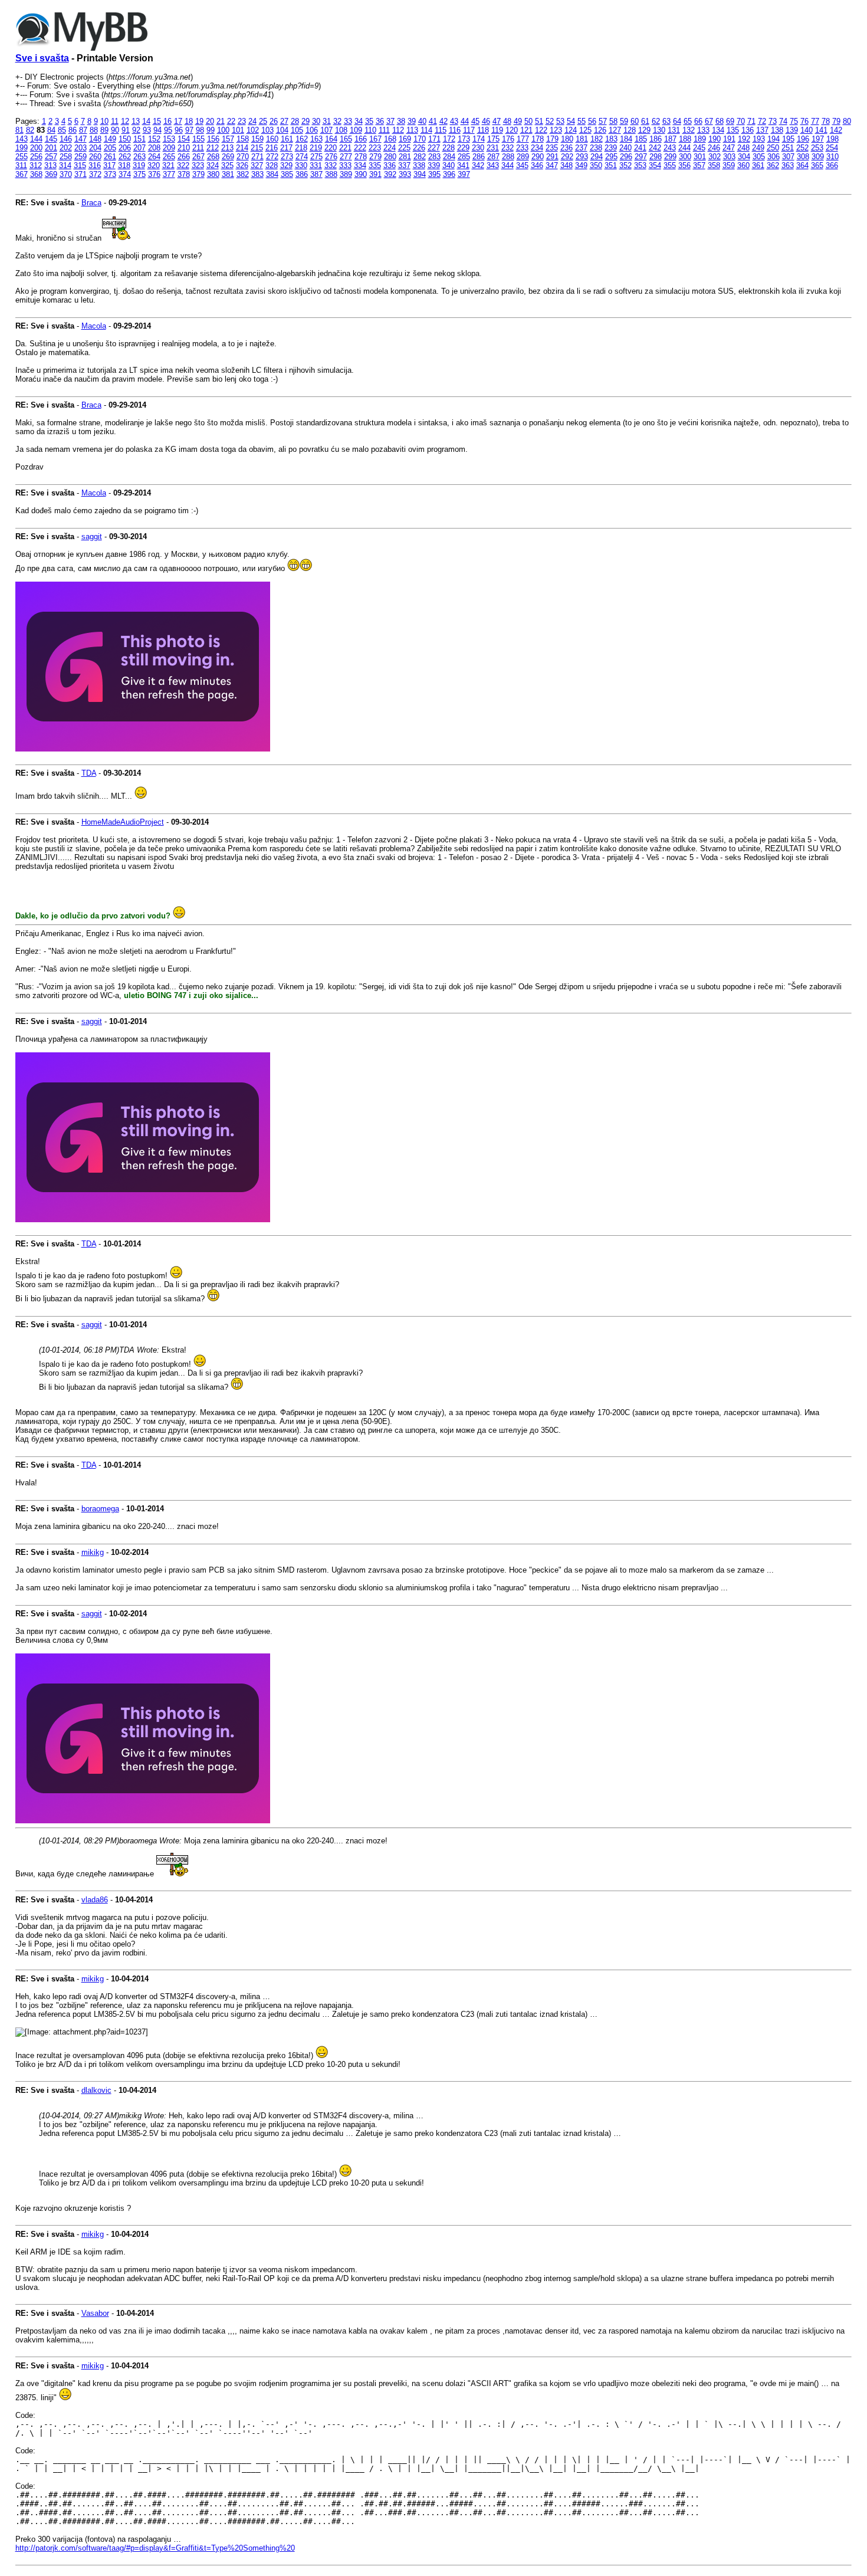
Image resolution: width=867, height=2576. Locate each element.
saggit (92, 536)
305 (759, 157)
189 (700, 139)
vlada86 (95, 1900)
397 (464, 174)
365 (817, 165)
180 (567, 139)
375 (139, 174)
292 (567, 157)
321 (168, 165)
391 (375, 174)
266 (184, 157)
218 (301, 148)
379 (198, 174)
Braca (91, 203)
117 (469, 130)
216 (272, 148)
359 (729, 165)
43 (454, 121)
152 (154, 139)
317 (109, 165)
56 (592, 121)
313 (50, 165)
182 (597, 139)
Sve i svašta (42, 58)
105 (297, 130)
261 (110, 157)
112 (398, 130)
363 (788, 165)
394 (420, 174)
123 (556, 130)
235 (552, 148)
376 (154, 174)
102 (253, 130)
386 (302, 174)
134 (718, 130)
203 (81, 148)
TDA (89, 773)
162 (302, 139)
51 (539, 121)
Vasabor (95, 2313)
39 (412, 121)
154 (184, 139)
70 (741, 121)
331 (316, 165)
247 (729, 148)
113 (412, 130)
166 (361, 139)
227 (434, 148)
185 (641, 139)
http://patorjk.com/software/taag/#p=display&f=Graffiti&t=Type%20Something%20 (155, 2548)
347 (552, 165)
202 (66, 148)
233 (522, 148)
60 (635, 121)
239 (611, 148)
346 (537, 165)
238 (596, 148)
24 (252, 121)
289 (523, 157)
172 (449, 139)
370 (66, 174)
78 (826, 121)
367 (22, 174)
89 (104, 130)
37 (390, 121)
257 (51, 157)
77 (815, 121)
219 (316, 148)
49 (518, 121)
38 (401, 121)
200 (36, 148)
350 (596, 165)
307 (788, 157)
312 (36, 165)
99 (211, 130)
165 (346, 139)
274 (302, 157)
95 (168, 130)
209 (169, 148)
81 (19, 130)
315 (80, 165)
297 (641, 157)
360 (743, 165)
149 (110, 139)
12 (125, 121)
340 (449, 165)
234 (537, 148)
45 (475, 121)
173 (464, 139)
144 (36, 139)
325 (227, 165)
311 (21, 165)
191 (729, 139)
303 (729, 157)
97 (189, 130)
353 (640, 165)
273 (287, 157)
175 (493, 139)
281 (405, 157)
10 (104, 121)
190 (715, 139)
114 (426, 130)
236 (566, 148)
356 (684, 165)
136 (748, 130)
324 (213, 165)
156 (213, 139)
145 (51, 139)
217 (286, 148)
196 (803, 139)
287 (493, 157)
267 (198, 157)
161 (287, 139)
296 (626, 157)
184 (626, 139)
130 (659, 130)
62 (656, 121)
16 (168, 121)
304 (744, 157)
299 (670, 157)
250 (773, 148)
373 (110, 174)
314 (65, 165)
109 (356, 130)
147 (81, 139)
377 (169, 174)
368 (36, 174)
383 (257, 174)
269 (228, 157)
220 (331, 148)
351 (611, 165)
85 (62, 130)
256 (36, 157)
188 (685, 139)
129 (644, 130)
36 (380, 121)
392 (390, 174)
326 (242, 165)
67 (709, 121)
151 (139, 139)
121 (526, 130)
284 (449, 157)
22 (231, 121)
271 (257, 157)
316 (95, 165)
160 (272, 139)
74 (783, 121)
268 (213, 157)
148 (95, 139)
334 (360, 165)
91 (126, 130)
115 (441, 130)
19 (199, 121)
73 (773, 121)
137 (762, 130)
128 (630, 130)
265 (169, 157)
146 (66, 139)
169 (405, 139)
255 (22, 157)
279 (375, 157)
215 (257, 148)
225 (404, 148)
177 (523, 139)
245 (699, 148)
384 (272, 174)
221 (345, 148)
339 (434, 165)
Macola (94, 326)
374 (125, 174)
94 (157, 130)
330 (301, 165)
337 (404, 165)
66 (698, 121)
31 (327, 121)
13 (136, 121)
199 (22, 148)
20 (210, 121)
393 (405, 174)
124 (571, 130)
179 (552, 139)
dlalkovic (96, 2090)
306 (774, 157)
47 (497, 121)
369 (51, 174)
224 (390, 148)
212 (213, 148)
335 (375, 165)
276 (331, 157)
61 (645, 121)
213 (227, 148)
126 (600, 130)
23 (242, 121)
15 (157, 121)
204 (95, 148)
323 (198, 165)
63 (666, 121)
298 (656, 157)
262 (125, 157)
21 (221, 121)
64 (677, 121)
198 (832, 139)
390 (361, 174)
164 (331, 139)
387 (316, 174)
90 (115, 130)
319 (139, 165)
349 (581, 165)
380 (213, 174)
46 (486, 121)
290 (538, 157)
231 (493, 148)
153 (169, 139)
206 (125, 148)
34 (359, 121)
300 (685, 157)
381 (228, 174)
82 (30, 130)
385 (287, 174)
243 (670, 148)
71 (751, 121)
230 (478, 148)
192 (744, 139)
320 (154, 165)
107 (326, 130)
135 (733, 130)
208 (154, 148)
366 (832, 165)
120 (512, 130)
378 (184, 174)
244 (684, 148)
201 (51, 148)
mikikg (93, 1552)
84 (51, 130)
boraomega (100, 1509)
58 (613, 121)
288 (508, 157)
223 (375, 148)
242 (655, 148)
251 (788, 148)
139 (792, 130)
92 (136, 130)
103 (267, 130)
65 (688, 121)
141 (821, 130)
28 (295, 121)
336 (390, 165)
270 (243, 157)
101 (238, 130)
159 (257, 139)
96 (179, 130)
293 (582, 157)
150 (125, 139)
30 (316, 121)
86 (73, 130)
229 (463, 148)
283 (434, 157)
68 (720, 121)
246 (714, 148)
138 (777, 130)
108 (341, 130)
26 (274, 121)
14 (146, 121)
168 (390, 139)
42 (444, 121)
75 (794, 121)
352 (625, 165)
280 (390, 157)
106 (312, 130)
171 (434, 139)
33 (348, 121)
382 (243, 174)
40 (422, 121)
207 (139, 148)
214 (242, 148)
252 (802, 148)
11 (115, 121)
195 (788, 139)
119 (497, 130)
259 (81, 157)
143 (22, 139)
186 (656, 139)
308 (803, 157)
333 (345, 165)
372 (95, 174)
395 (434, 174)
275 (316, 157)
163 (316, 139)
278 (361, 157)
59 (624, 121)
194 (774, 139)
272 (272, 157)
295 (611, 157)
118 (483, 130)
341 (463, 165)
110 (370, 130)
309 (818, 157)
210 (184, 148)
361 (758, 165)
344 (508, 165)
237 (581, 148)
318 (124, 165)
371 (81, 174)
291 (552, 157)
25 (263, 121)
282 (420, 157)
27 (284, 121)
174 (479, 139)
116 (455, 130)
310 (832, 157)
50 (528, 121)
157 (228, 139)
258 (66, 157)
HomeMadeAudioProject (123, 822)
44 (465, 121)
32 (337, 121)
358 (714, 165)
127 (615, 130)
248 (743, 148)
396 (449, 174)
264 (154, 157)
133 (703, 130)
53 (560, 121)
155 (198, 139)
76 (804, 121)
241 (640, 148)
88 (94, 130)
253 (817, 148)
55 (582, 121)
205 (110, 148)
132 (689, 130)
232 (508, 148)
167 (375, 139)
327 (257, 165)
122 (541, 130)
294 (597, 157)
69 (730, 121)
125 (585, 130)
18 (189, 121)
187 (670, 139)
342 (478, 165)
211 (198, 148)
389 (346, 174)
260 (95, 157)
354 (655, 165)
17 (178, 121)
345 (522, 165)
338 (419, 165)
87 (83, 130)
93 (147, 130)
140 (807, 130)
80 (847, 121)
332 (331, 165)
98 (200, 130)
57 (603, 121)
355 (670, 165)
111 (384, 130)
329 (286, 165)
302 (715, 157)
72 (762, 121)
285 (464, 157)
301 (700, 157)
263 (139, 157)
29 (306, 121)
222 (360, 148)
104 (282, 130)
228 (449, 148)
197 (818, 139)
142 (836, 130)
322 (183, 165)
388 (331, 174)
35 (369, 121)
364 (802, 165)
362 (773, 165)
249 (758, 148)
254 (832, 148)
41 (433, 121)
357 (699, 165)
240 (625, 148)
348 (566, 165)
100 (223, 130)
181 (582, 139)
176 (508, 139)
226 (419, 148)
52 (550, 121)
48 (507, 121)
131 (674, 130)
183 (611, 139)
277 (346, 157)
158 (243, 139)
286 (479, 157)
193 (759, 139)
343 (493, 165)
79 (836, 121)
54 (571, 121)
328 (272, 165)
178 (538, 139)
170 (420, 139)
